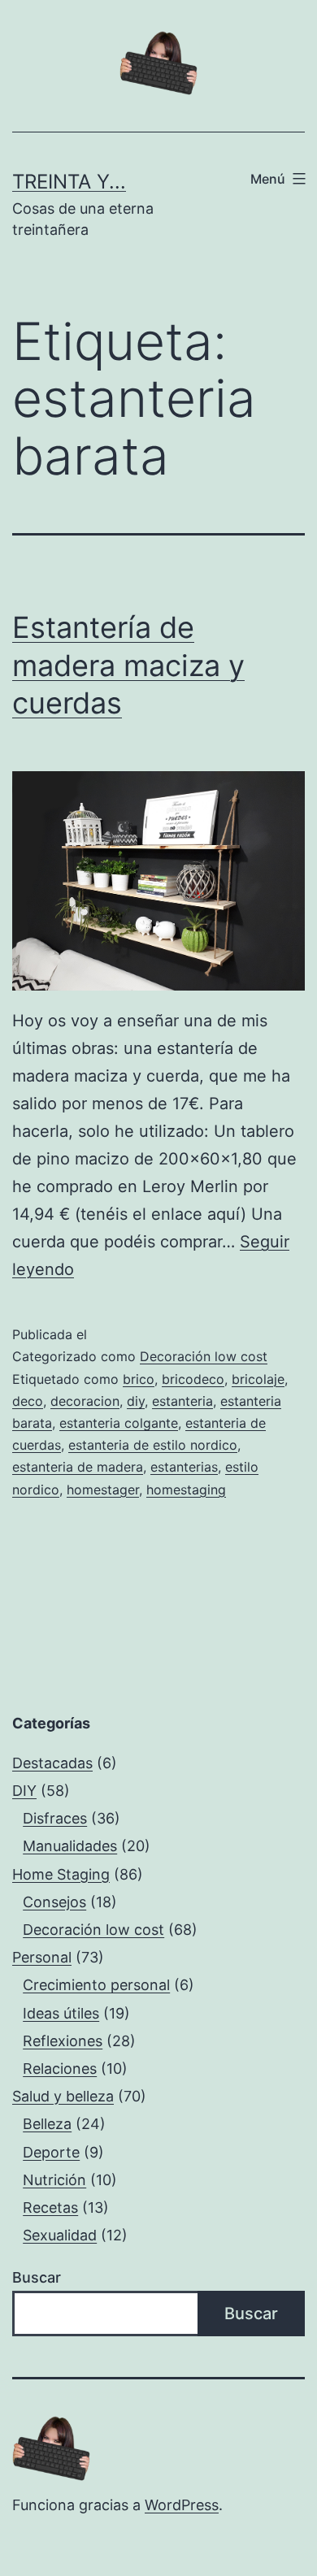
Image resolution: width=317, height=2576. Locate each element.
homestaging (186, 1490)
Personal (42, 1957)
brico (139, 1379)
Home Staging (61, 1874)
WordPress (182, 2505)
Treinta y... (69, 182)
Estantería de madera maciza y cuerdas (128, 666)
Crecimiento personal (96, 1985)
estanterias (184, 1467)
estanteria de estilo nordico (153, 1445)
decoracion (85, 1401)
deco (28, 1401)
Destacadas (52, 1763)
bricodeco (193, 1379)
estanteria (182, 1401)
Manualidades (70, 1846)
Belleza (47, 2124)
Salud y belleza (63, 2096)
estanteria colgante (119, 1423)
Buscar (37, 2277)
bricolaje (258, 1379)
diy (136, 1401)
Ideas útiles (61, 2013)
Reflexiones (63, 2041)
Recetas (50, 2207)
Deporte (51, 2152)
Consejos (54, 1902)
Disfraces (55, 1818)
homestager (103, 1490)
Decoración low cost (204, 1356)
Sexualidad (60, 2235)
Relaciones (60, 2069)
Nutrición (54, 2180)
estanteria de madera (78, 1467)
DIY (24, 1791)
